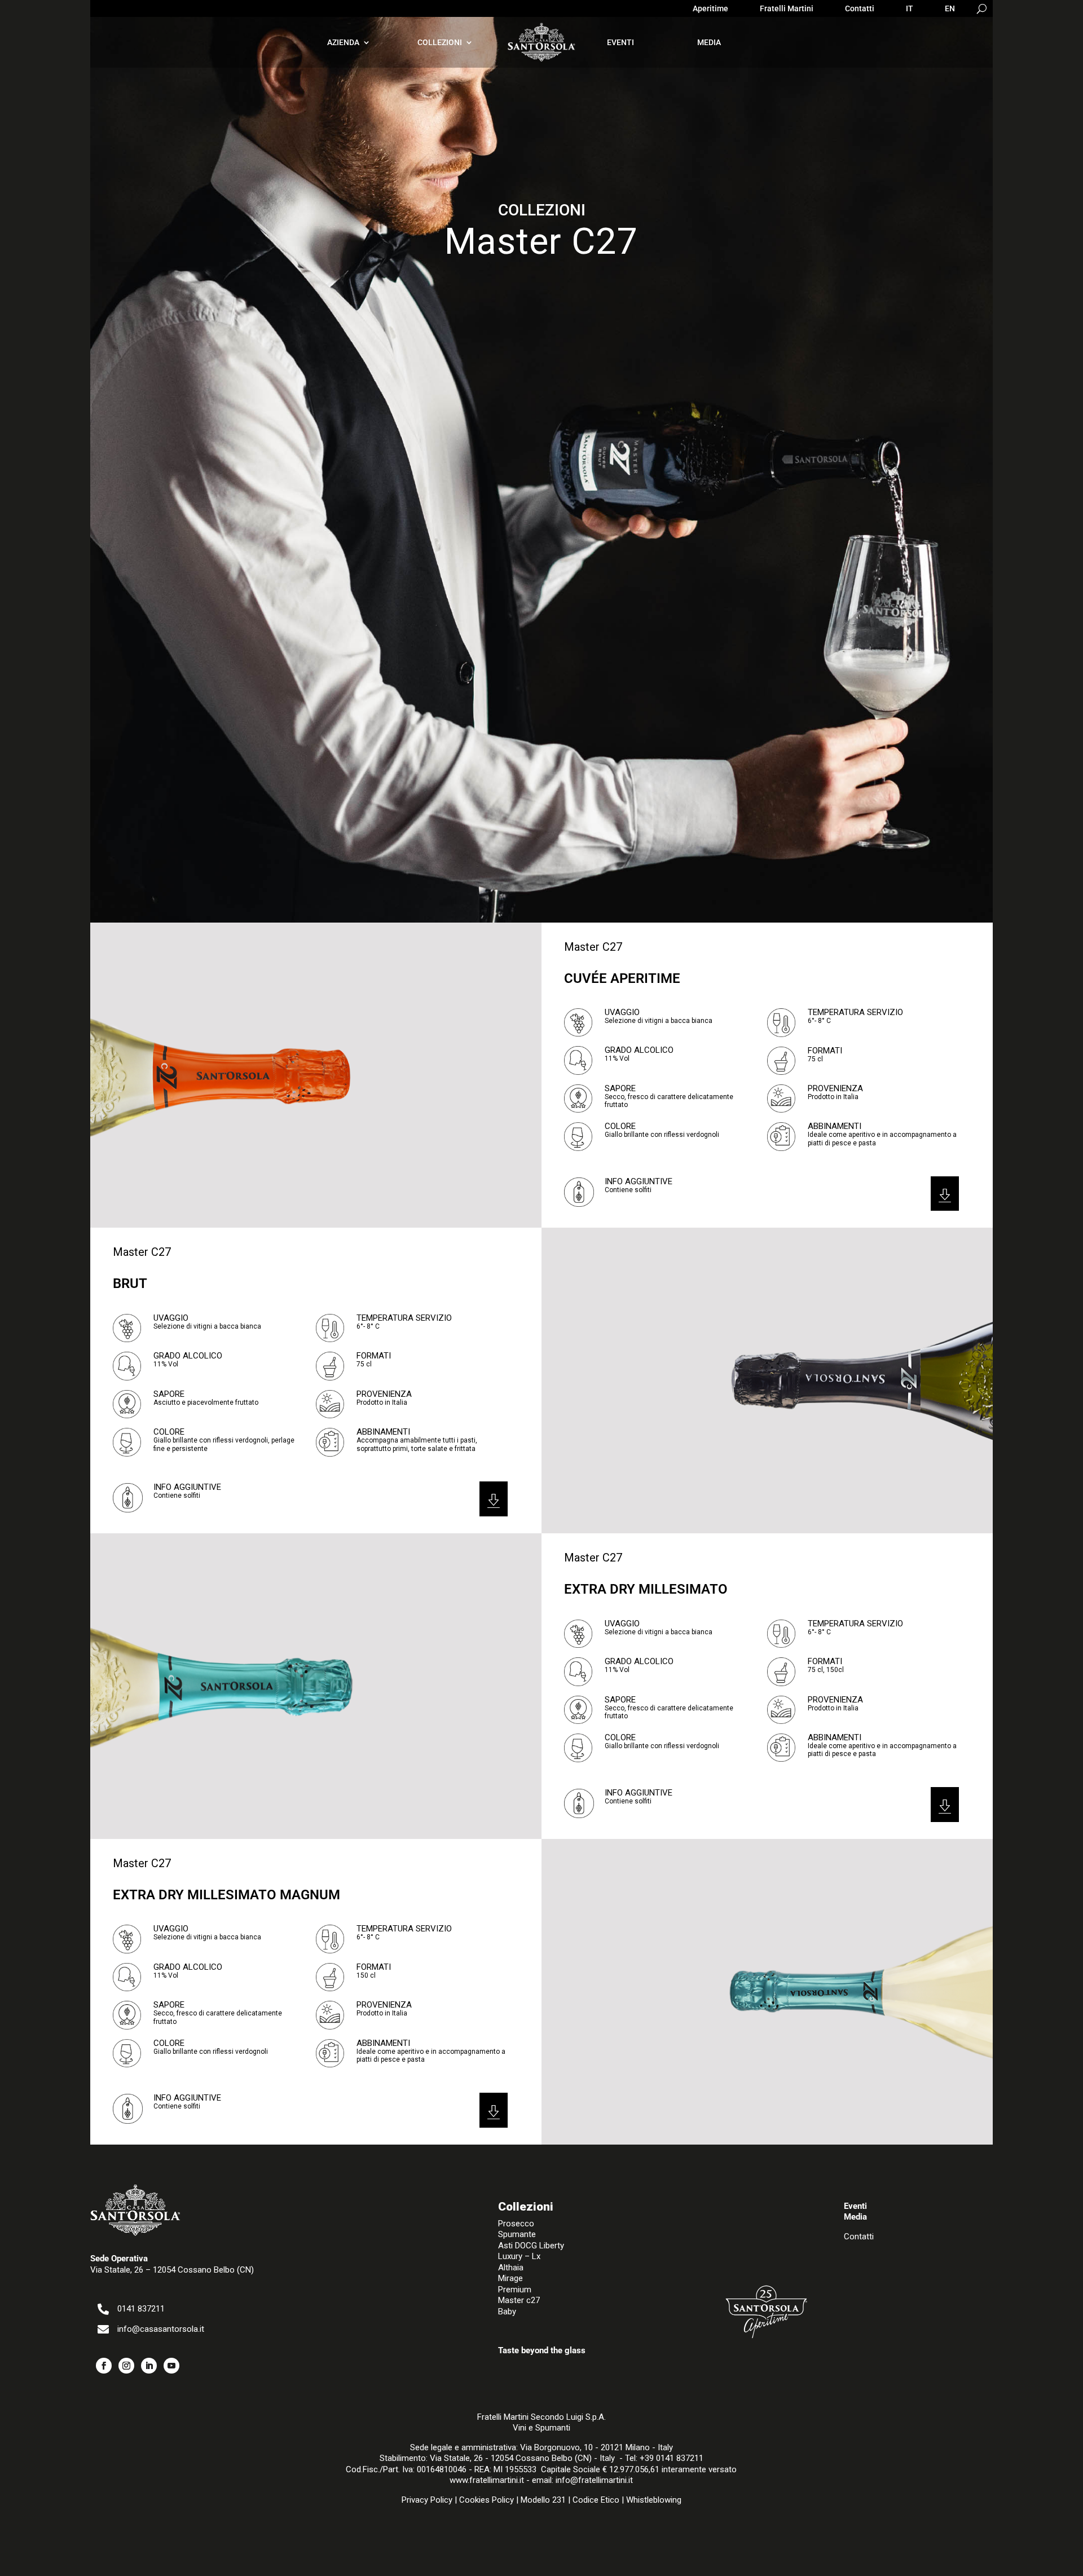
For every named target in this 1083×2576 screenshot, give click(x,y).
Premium (515, 2290)
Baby (507, 2312)
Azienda (343, 42)
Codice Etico (596, 2500)
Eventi (620, 42)
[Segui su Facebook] (104, 2366)
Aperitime (710, 9)
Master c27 (519, 2300)
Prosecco (516, 2224)
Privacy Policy (427, 2500)
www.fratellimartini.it (487, 2480)
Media (709, 42)
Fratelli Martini (787, 9)
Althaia (511, 2268)
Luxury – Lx (519, 2256)
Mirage (510, 2278)
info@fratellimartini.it (594, 2480)
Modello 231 (543, 2500)
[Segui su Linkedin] (149, 2366)
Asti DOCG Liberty (531, 2246)
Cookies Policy (487, 2500)
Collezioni (440, 42)
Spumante (517, 2234)
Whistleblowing (654, 2500)
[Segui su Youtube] (171, 2366)
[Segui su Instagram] (126, 2366)
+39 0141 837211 (672, 2458)
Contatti (860, 9)
